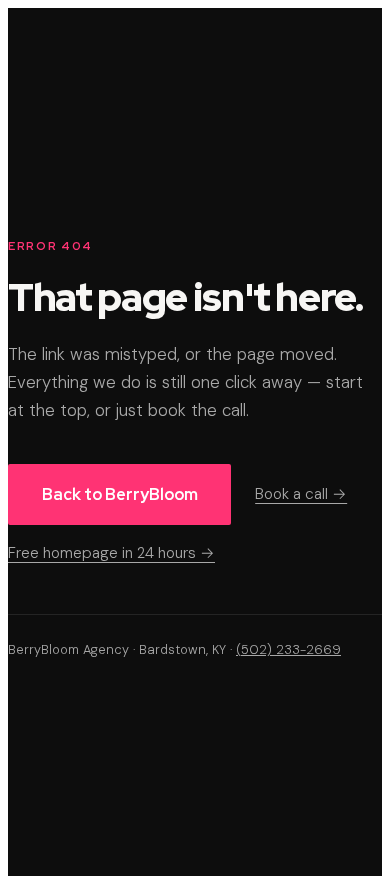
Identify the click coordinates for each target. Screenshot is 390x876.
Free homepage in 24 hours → (111, 553)
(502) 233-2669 (288, 649)
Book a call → (301, 494)
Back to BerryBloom (120, 494)
